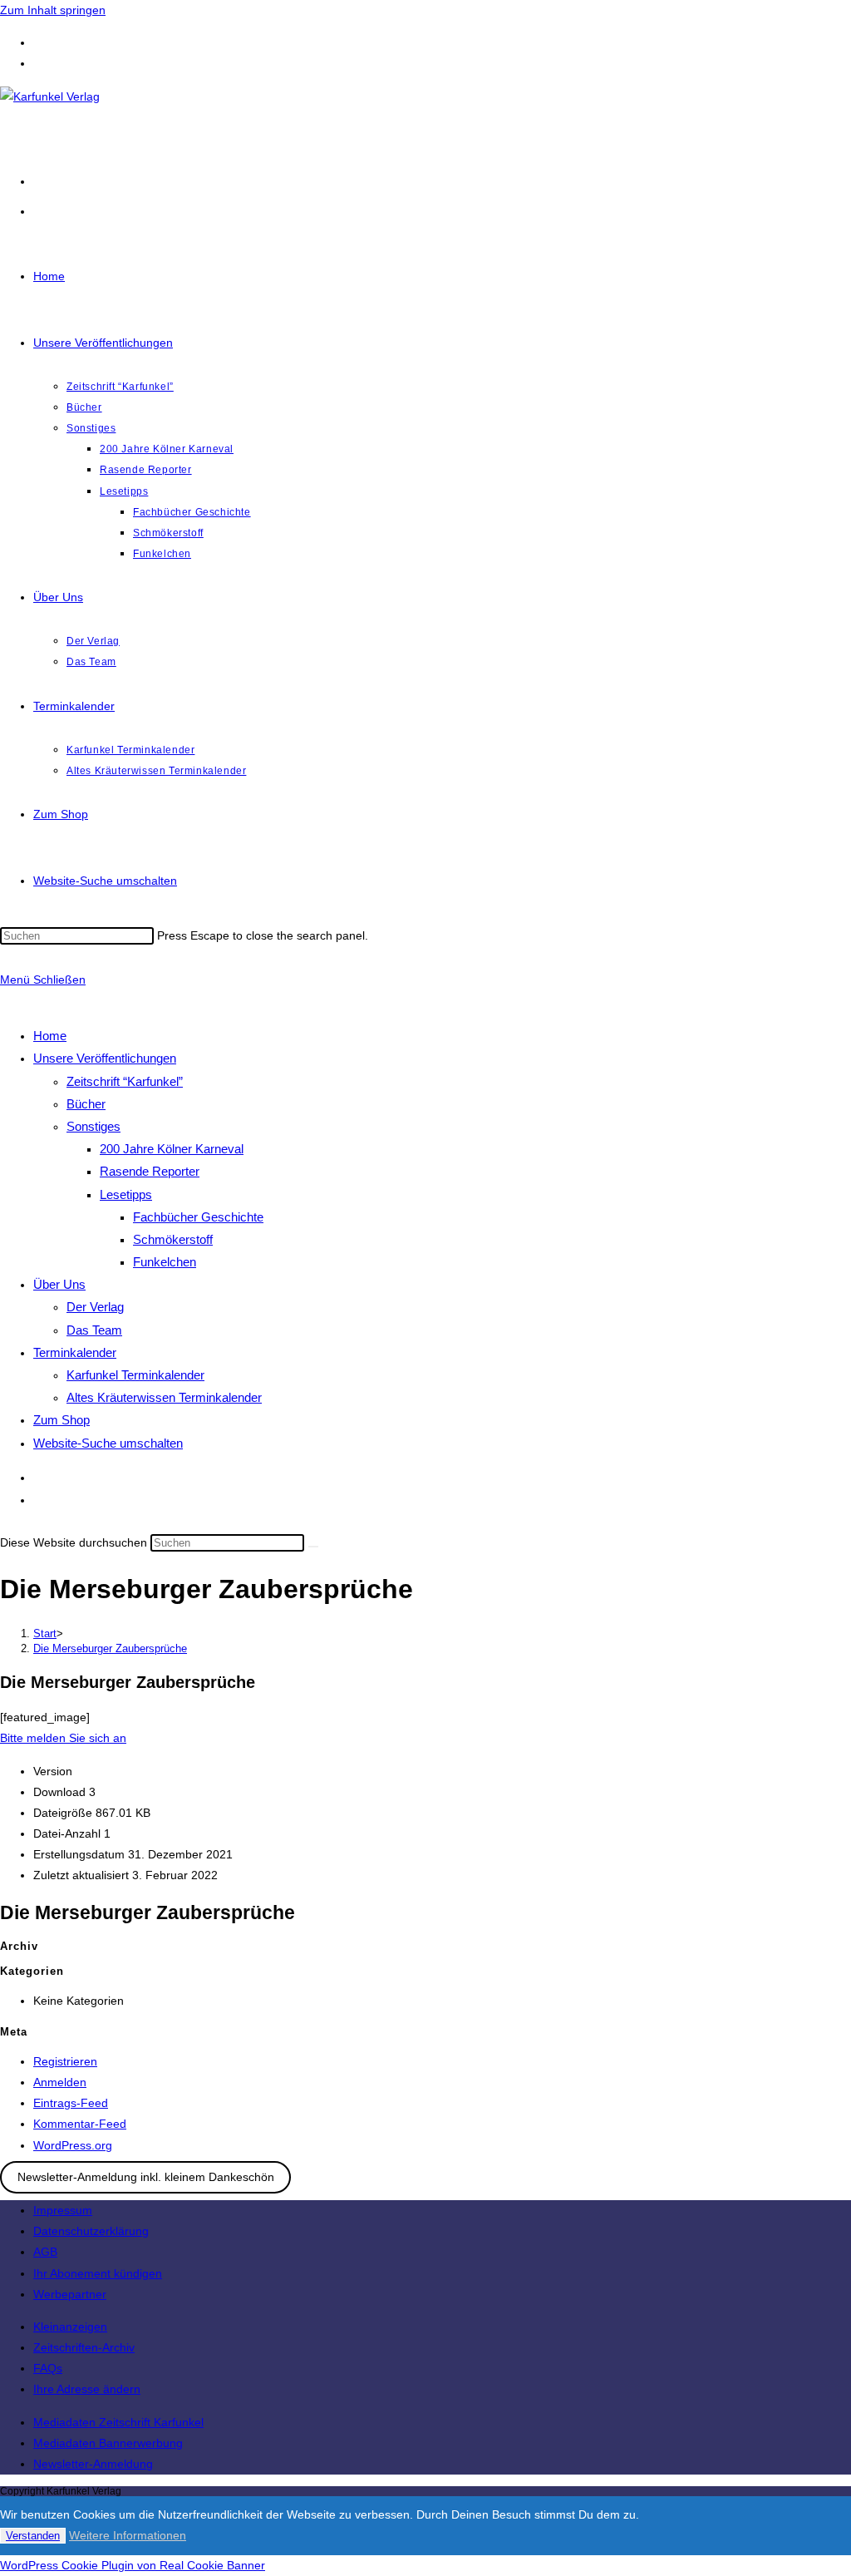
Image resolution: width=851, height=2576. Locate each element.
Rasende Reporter (150, 1171)
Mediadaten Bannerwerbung (108, 2443)
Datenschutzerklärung (91, 2231)
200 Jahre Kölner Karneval (172, 1149)
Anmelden (60, 2082)
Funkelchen (165, 1262)
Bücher (86, 1104)
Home (50, 1036)
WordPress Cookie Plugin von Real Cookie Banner (133, 2565)
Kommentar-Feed (80, 2124)
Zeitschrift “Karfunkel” (125, 1081)
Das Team (94, 1330)
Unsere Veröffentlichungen (105, 1058)
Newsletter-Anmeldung (93, 2464)
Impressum (63, 2210)
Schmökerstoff (173, 1239)
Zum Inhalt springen (53, 10)
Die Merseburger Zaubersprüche (110, 1648)
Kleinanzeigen (70, 2327)
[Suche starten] (313, 1547)
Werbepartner (70, 2294)
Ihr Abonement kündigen (98, 2273)
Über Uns (59, 1284)
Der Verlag (95, 1307)
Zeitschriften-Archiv (84, 2347)
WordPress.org (73, 2145)
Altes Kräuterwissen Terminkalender (164, 1397)
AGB (45, 2252)
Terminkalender (75, 1352)
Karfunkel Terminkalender (135, 1375)
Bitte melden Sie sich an (63, 1738)
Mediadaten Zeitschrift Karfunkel (118, 2422)
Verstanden (33, 2536)
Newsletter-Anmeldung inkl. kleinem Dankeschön (146, 2178)
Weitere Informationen (128, 2535)
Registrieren (65, 2061)
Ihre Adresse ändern (87, 2389)
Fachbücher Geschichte (198, 1217)
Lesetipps (126, 1194)
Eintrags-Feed (71, 2103)
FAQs (48, 2368)
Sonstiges (93, 1126)
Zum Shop (61, 1420)
